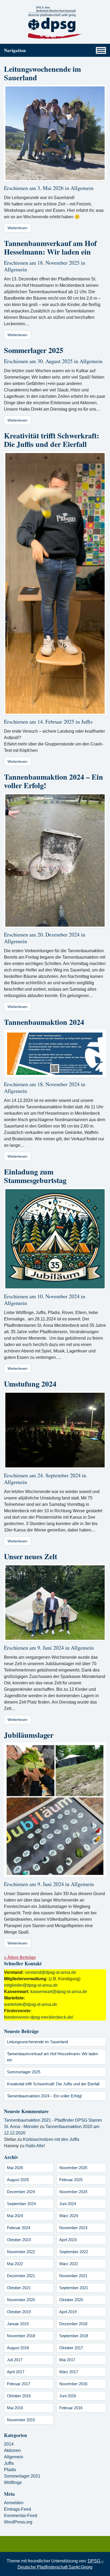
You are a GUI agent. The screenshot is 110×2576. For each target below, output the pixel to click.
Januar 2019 (18, 2324)
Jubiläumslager (29, 1735)
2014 (9, 2444)
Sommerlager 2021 (22, 2476)
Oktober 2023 (19, 2240)
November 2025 (73, 2168)
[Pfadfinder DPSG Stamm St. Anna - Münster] (55, 23)
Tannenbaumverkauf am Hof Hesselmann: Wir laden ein (50, 247)
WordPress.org (18, 2522)
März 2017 (69, 2372)
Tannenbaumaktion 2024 (44, 1022)
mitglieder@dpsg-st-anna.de (31, 1985)
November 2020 (21, 2300)
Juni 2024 (68, 2204)
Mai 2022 (15, 2264)
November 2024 (73, 2192)
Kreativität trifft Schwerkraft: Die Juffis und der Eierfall (52, 440)
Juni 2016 (68, 2396)
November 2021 (73, 2276)
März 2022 (69, 2264)
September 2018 (74, 2336)
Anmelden (14, 2503)
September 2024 (21, 2204)
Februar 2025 (71, 2180)
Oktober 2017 (71, 2348)
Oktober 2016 (19, 2396)
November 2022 (21, 2252)
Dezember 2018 (73, 2324)
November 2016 (73, 2384)
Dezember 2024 (21, 2192)
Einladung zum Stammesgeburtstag (35, 1176)
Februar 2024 (19, 2228)
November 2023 (73, 2228)
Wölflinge (13, 2482)
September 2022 (74, 2252)
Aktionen (12, 2450)
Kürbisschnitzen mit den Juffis (51, 2139)
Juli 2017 (15, 2360)
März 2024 (69, 2216)
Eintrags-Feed (17, 2509)
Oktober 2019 (19, 2312)
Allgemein (82, 188)
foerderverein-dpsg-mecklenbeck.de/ (39, 2017)
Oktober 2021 (19, 2288)
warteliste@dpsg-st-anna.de (31, 2004)
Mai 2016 (15, 2408)
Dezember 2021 (21, 2276)
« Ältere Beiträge (20, 1957)
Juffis (87, 722)
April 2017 (16, 2372)
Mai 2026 (15, 2168)
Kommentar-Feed (21, 2516)
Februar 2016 (71, 2408)
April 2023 (68, 2240)
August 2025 (18, 2180)
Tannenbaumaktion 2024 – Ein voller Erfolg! (54, 781)
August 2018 (18, 2348)
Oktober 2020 (71, 2300)
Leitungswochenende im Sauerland (42, 73)
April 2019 (68, 2312)
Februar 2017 (19, 2384)
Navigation (15, 50)
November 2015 (21, 2420)
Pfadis (10, 2470)
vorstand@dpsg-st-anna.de (50, 1972)
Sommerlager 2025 (34, 350)
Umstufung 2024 (30, 1384)
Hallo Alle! (35, 2146)
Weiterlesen (17, 228)
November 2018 (21, 2336)
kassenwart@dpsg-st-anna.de (59, 1992)
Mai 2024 (15, 2216)
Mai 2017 (67, 2360)
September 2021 (74, 2288)
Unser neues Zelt (31, 1556)
